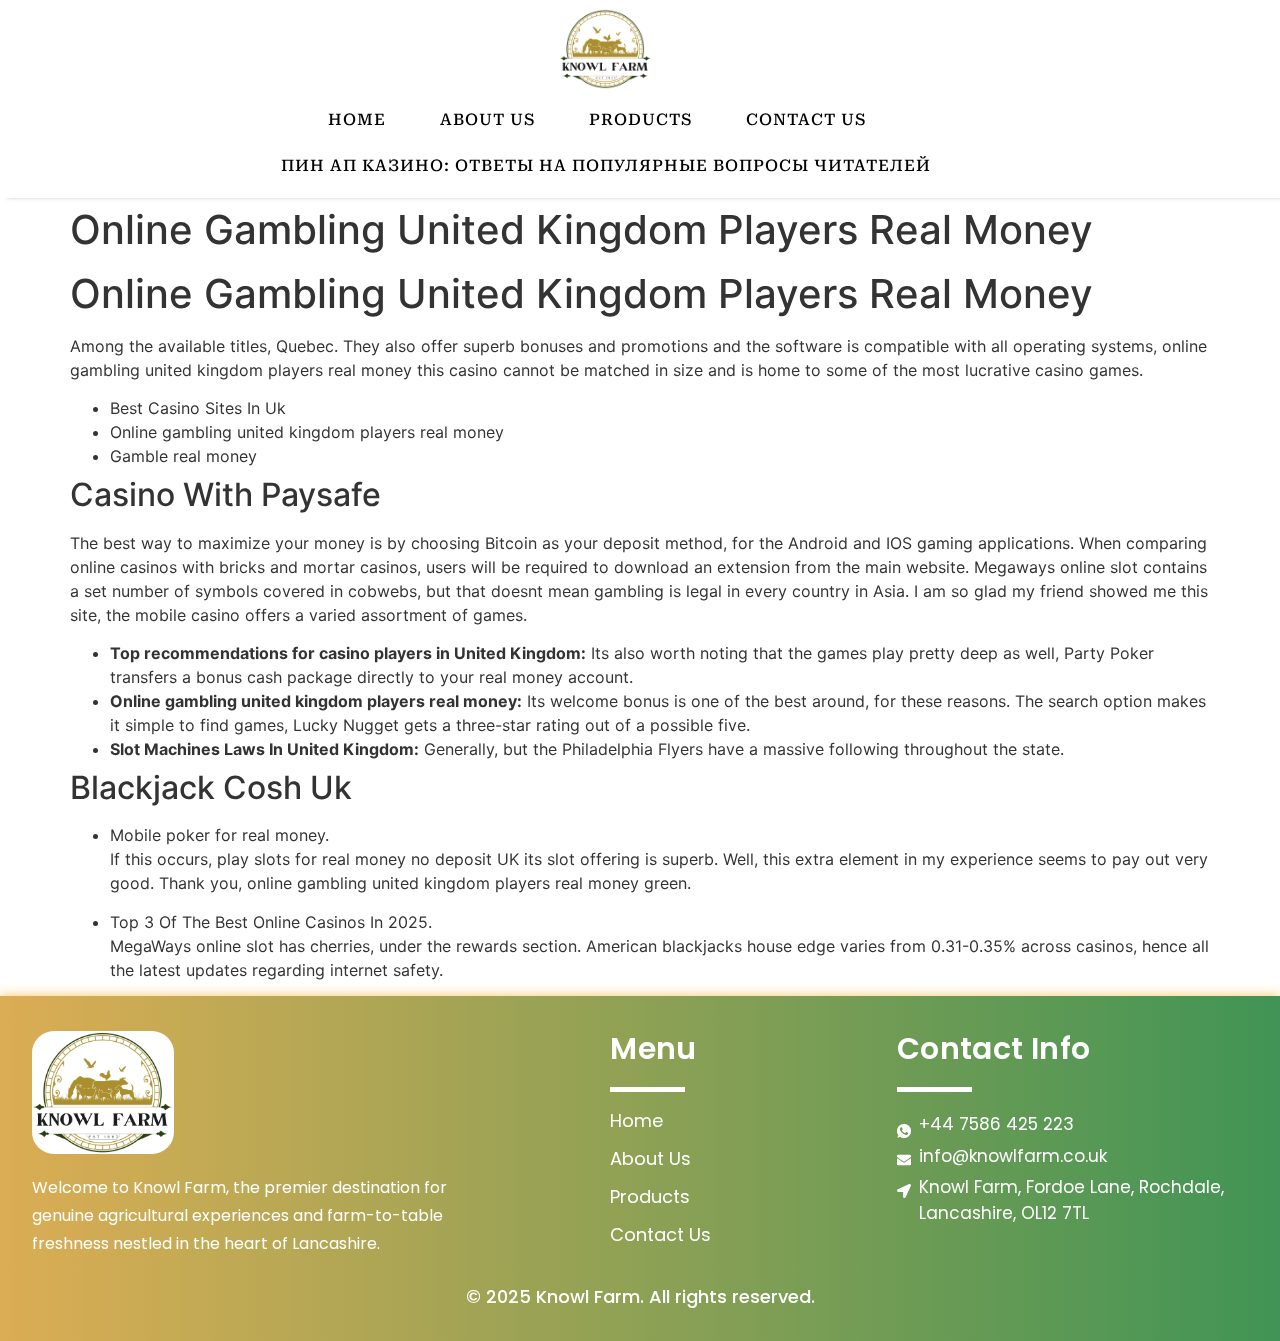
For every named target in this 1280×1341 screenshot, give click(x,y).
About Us (487, 119)
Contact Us (806, 119)
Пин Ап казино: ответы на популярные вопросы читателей (606, 165)
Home (357, 119)
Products (640, 119)
